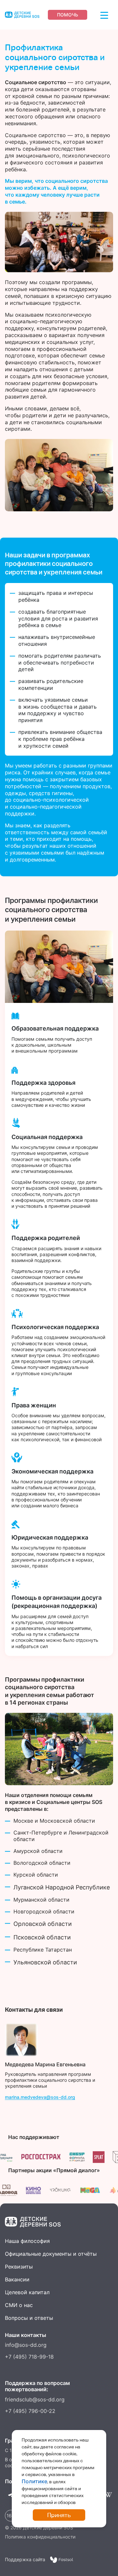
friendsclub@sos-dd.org (35, 2399)
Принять (59, 2515)
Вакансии (17, 2279)
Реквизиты (19, 2267)
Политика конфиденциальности (40, 2537)
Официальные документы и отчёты (51, 2254)
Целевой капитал (27, 2292)
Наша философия (27, 2241)
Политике (34, 2481)
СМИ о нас (19, 2305)
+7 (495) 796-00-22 (30, 2411)
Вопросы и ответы (29, 2318)
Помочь (68, 15)
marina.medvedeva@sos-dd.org (40, 2097)
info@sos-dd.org (26, 2345)
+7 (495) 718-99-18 (29, 2357)
